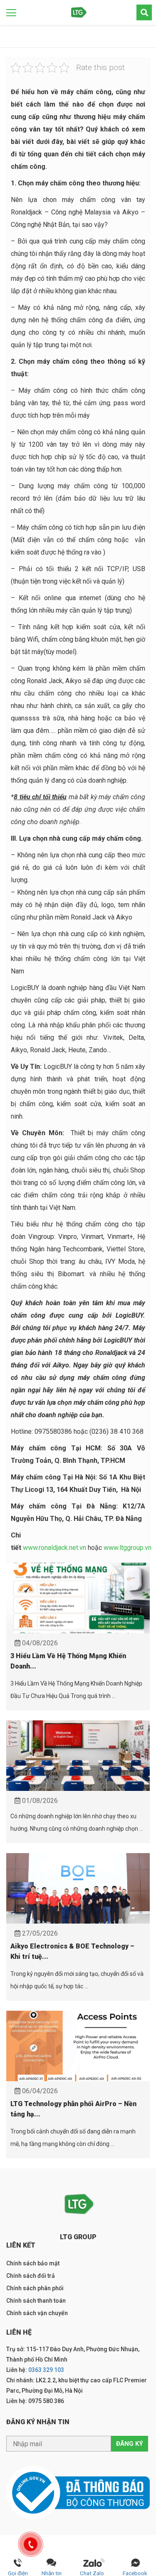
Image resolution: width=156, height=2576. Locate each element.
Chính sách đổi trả (31, 2276)
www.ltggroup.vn (128, 1548)
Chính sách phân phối (35, 2288)
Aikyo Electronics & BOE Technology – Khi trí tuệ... (72, 1951)
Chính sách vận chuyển (37, 2313)
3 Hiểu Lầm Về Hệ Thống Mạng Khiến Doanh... (68, 1661)
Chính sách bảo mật (33, 2263)
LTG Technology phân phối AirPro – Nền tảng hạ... (73, 2109)
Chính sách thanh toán (36, 2301)
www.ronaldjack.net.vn (54, 1548)
